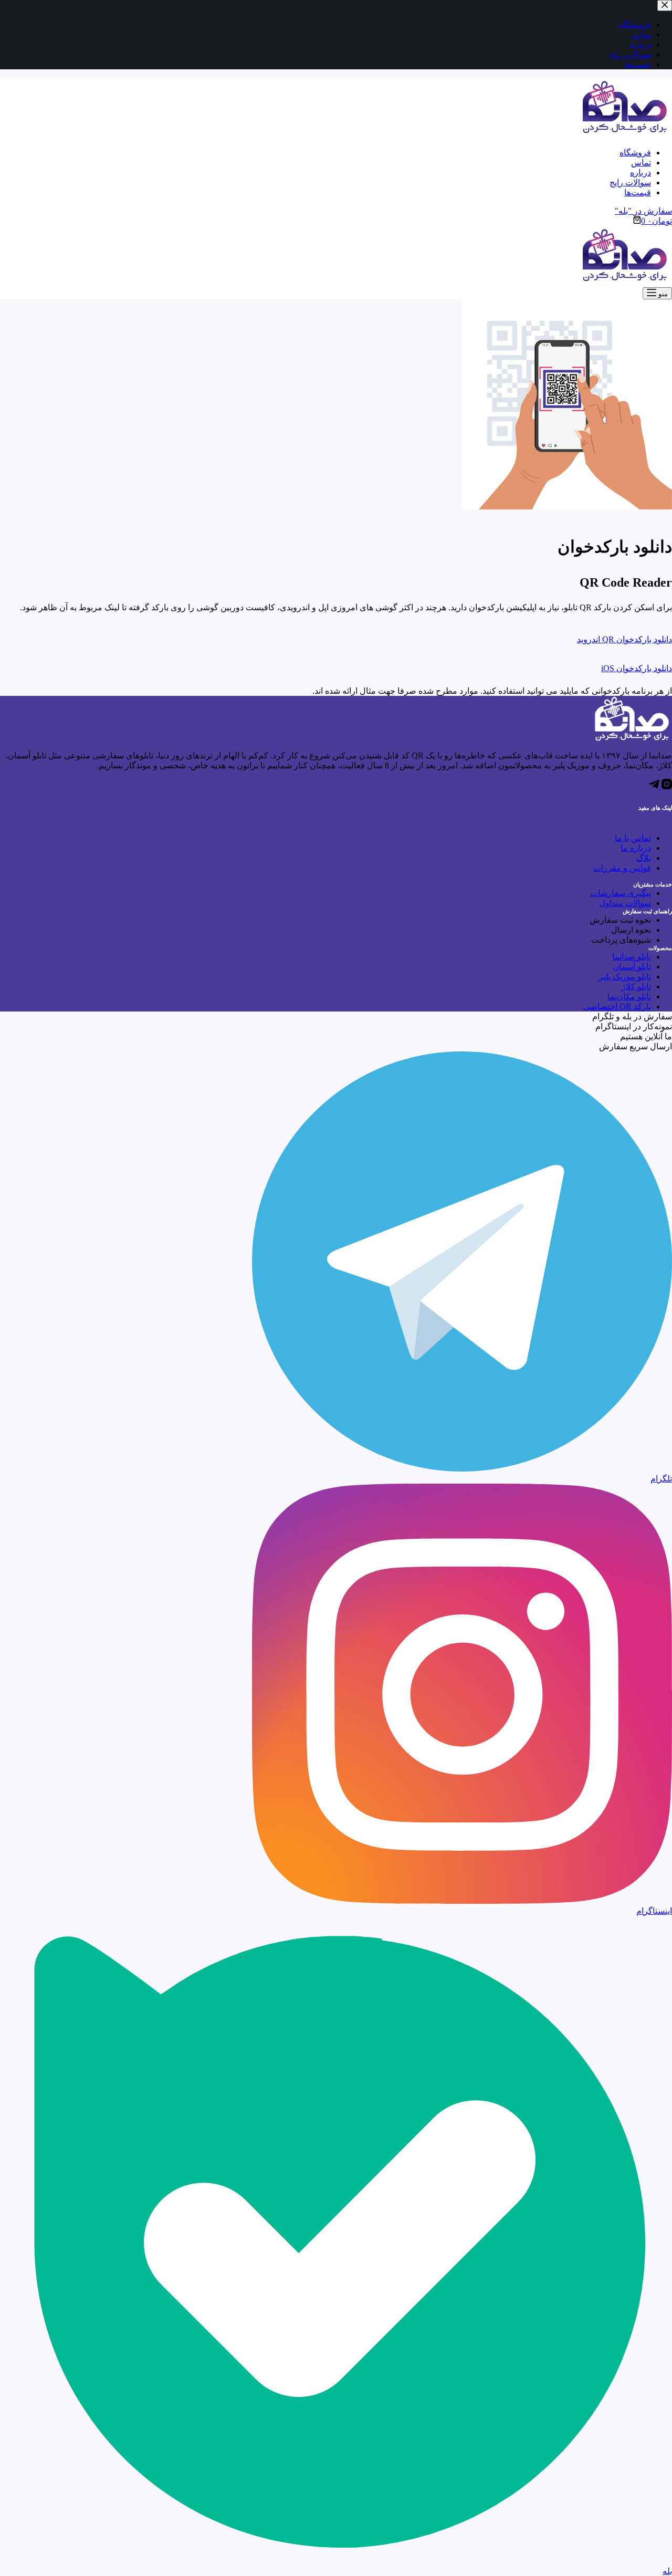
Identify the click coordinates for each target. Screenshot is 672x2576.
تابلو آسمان (632, 967)
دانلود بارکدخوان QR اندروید (624, 639)
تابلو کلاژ (636, 987)
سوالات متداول (625, 903)
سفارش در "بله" (643, 211)
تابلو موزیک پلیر (625, 977)
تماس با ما (633, 838)
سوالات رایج (630, 182)
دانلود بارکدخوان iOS (637, 668)
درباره (640, 173)
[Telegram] (654, 786)
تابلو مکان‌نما (629, 997)
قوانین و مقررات (622, 868)
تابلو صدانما (632, 957)
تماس (641, 163)
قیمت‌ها (638, 192)
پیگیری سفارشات (621, 893)
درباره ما (636, 848)
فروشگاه (635, 153)
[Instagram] (666, 786)
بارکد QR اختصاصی (617, 1007)
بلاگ (644, 858)
